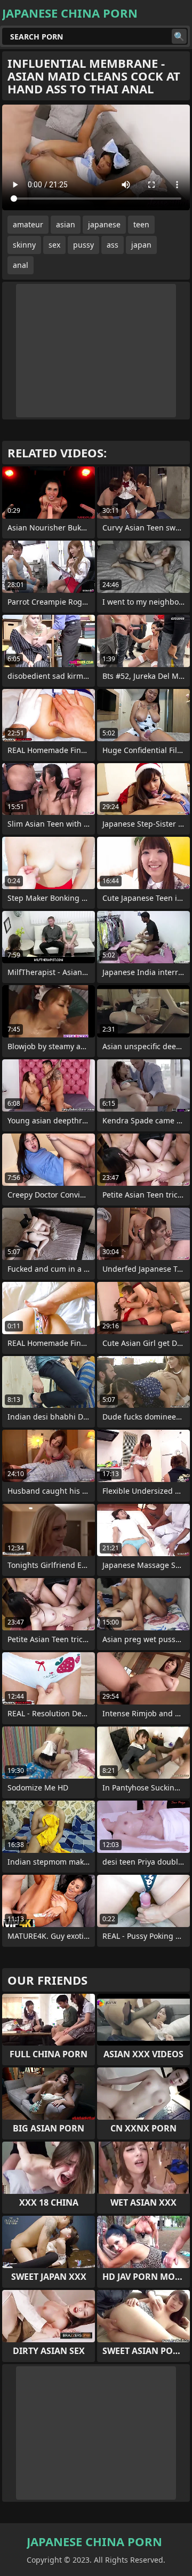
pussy (83, 245)
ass (113, 245)
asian (66, 224)
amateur (28, 224)
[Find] (179, 36)
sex (54, 245)
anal (21, 265)
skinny (24, 245)
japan (141, 245)
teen (141, 224)
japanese (104, 224)
